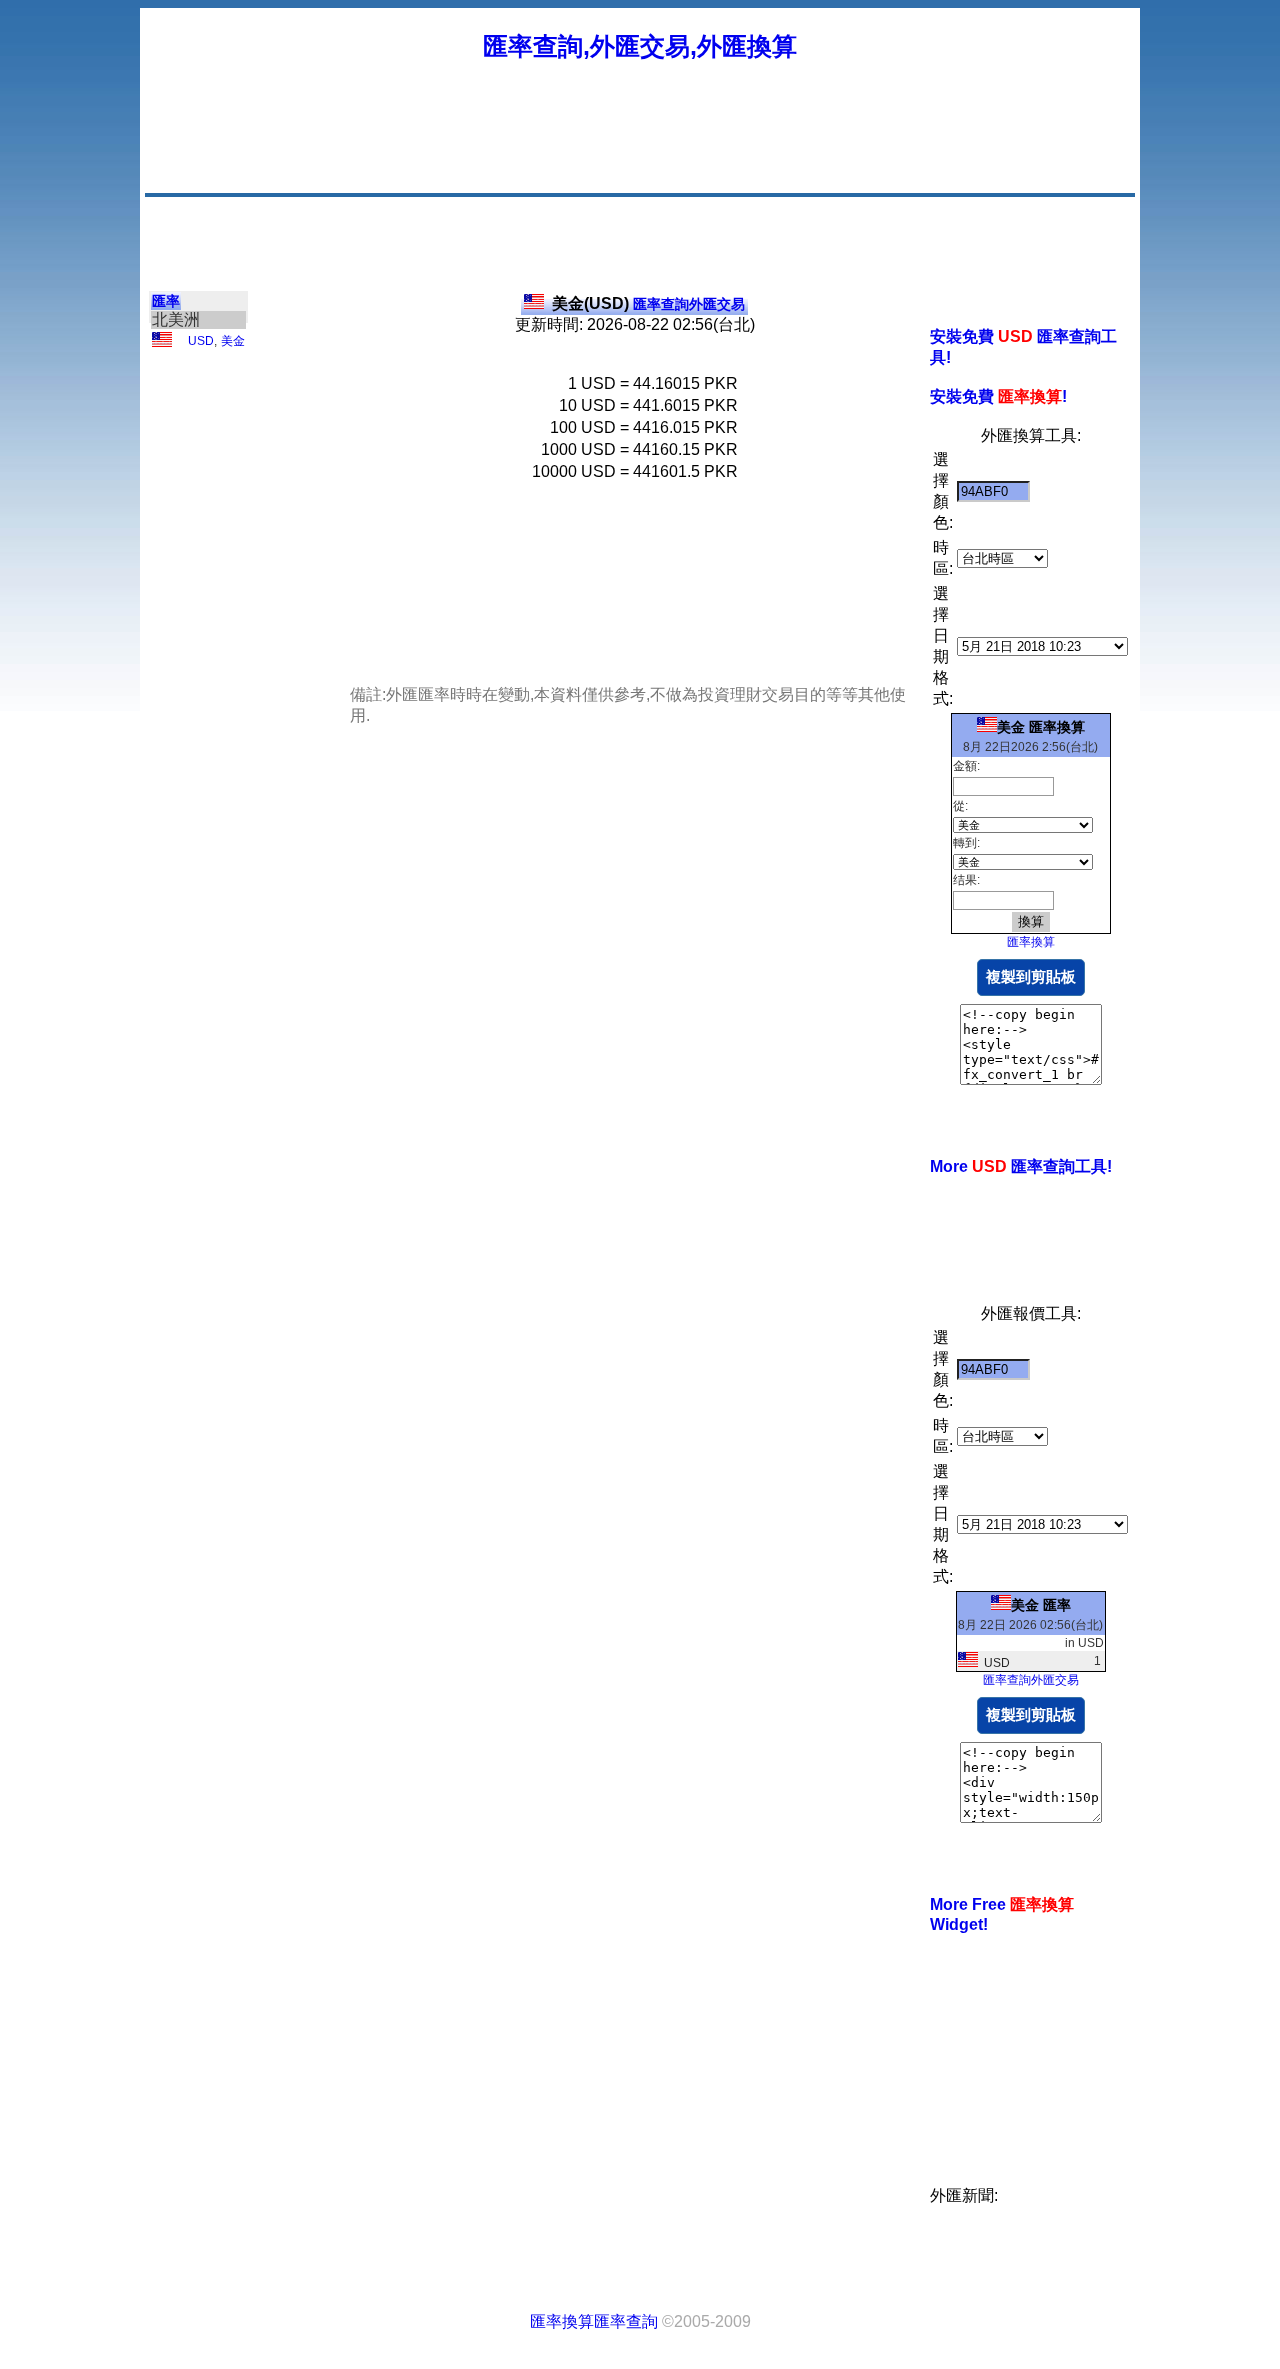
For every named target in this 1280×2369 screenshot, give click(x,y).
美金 (233, 341)
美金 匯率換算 (1041, 727)
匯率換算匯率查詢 (594, 2321)
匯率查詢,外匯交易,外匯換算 (640, 46)
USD (201, 341)
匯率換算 (1031, 942)
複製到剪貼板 (1031, 976)
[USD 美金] (162, 343)
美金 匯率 (1041, 1605)
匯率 (166, 301)
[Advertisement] (768, 145)
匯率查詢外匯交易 (648, 304)
